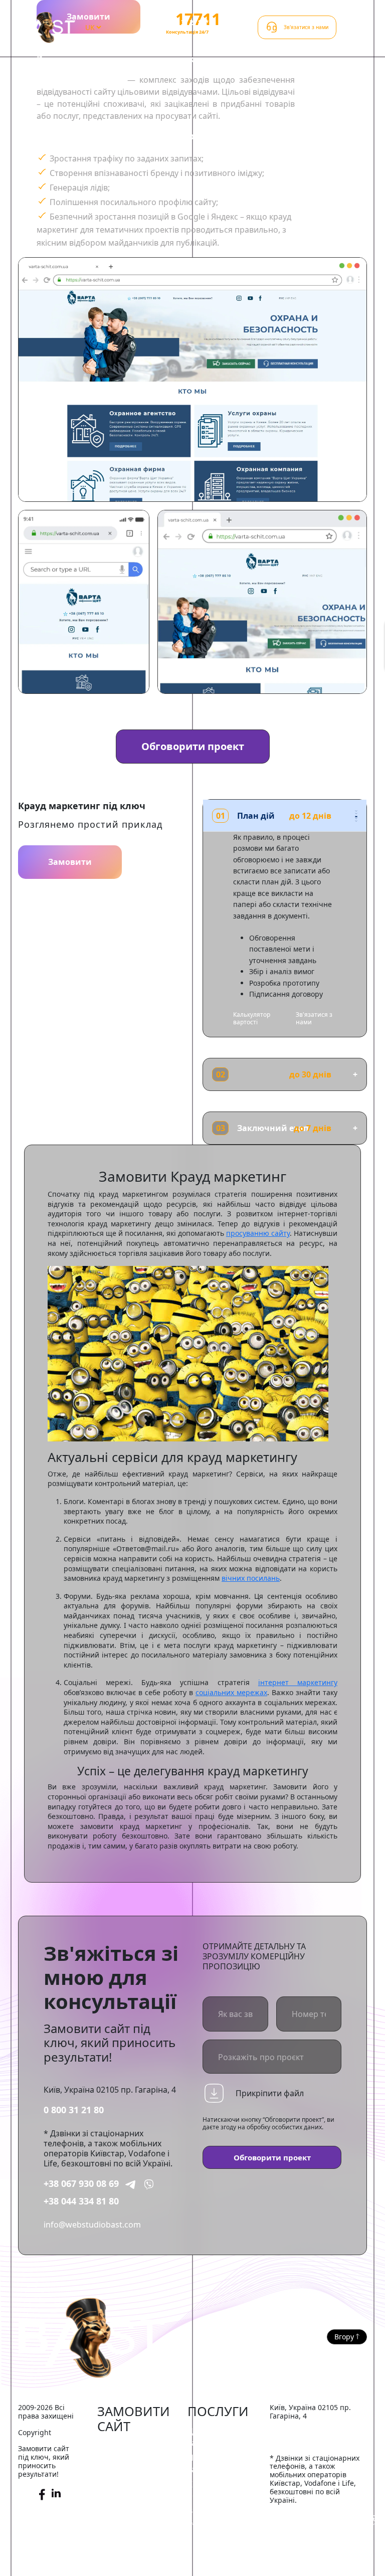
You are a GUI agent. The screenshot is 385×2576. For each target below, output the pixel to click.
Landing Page (123, 2549)
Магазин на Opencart (120, 2483)
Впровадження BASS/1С (217, 2516)
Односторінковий (132, 2534)
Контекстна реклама (210, 2490)
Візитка (112, 2519)
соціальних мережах (231, 1692)
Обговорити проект (193, 746)
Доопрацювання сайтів (220, 2437)
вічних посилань (251, 1578)
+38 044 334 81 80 (81, 2201)
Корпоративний (129, 2504)
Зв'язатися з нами (314, 1018)
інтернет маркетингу (298, 1682)
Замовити (70, 862)
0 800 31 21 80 (74, 2110)
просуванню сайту (258, 1233)
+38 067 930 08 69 (81, 2183)
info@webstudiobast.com (92, 2225)
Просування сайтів (211, 2463)
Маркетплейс (124, 2462)
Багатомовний (126, 2564)
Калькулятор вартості (252, 1018)
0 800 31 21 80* (186, 23)
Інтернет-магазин (132, 2447)
